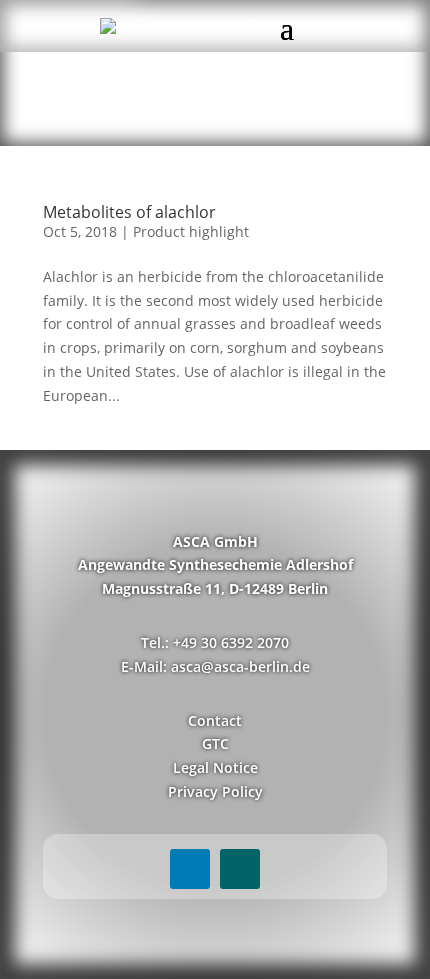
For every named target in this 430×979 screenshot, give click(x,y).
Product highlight (191, 231)
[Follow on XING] (240, 869)
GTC (215, 743)
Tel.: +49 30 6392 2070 (215, 642)
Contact (215, 720)
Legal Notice (215, 767)
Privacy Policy (215, 791)
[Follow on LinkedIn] (190, 869)
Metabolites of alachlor (129, 212)
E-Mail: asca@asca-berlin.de (215, 666)
